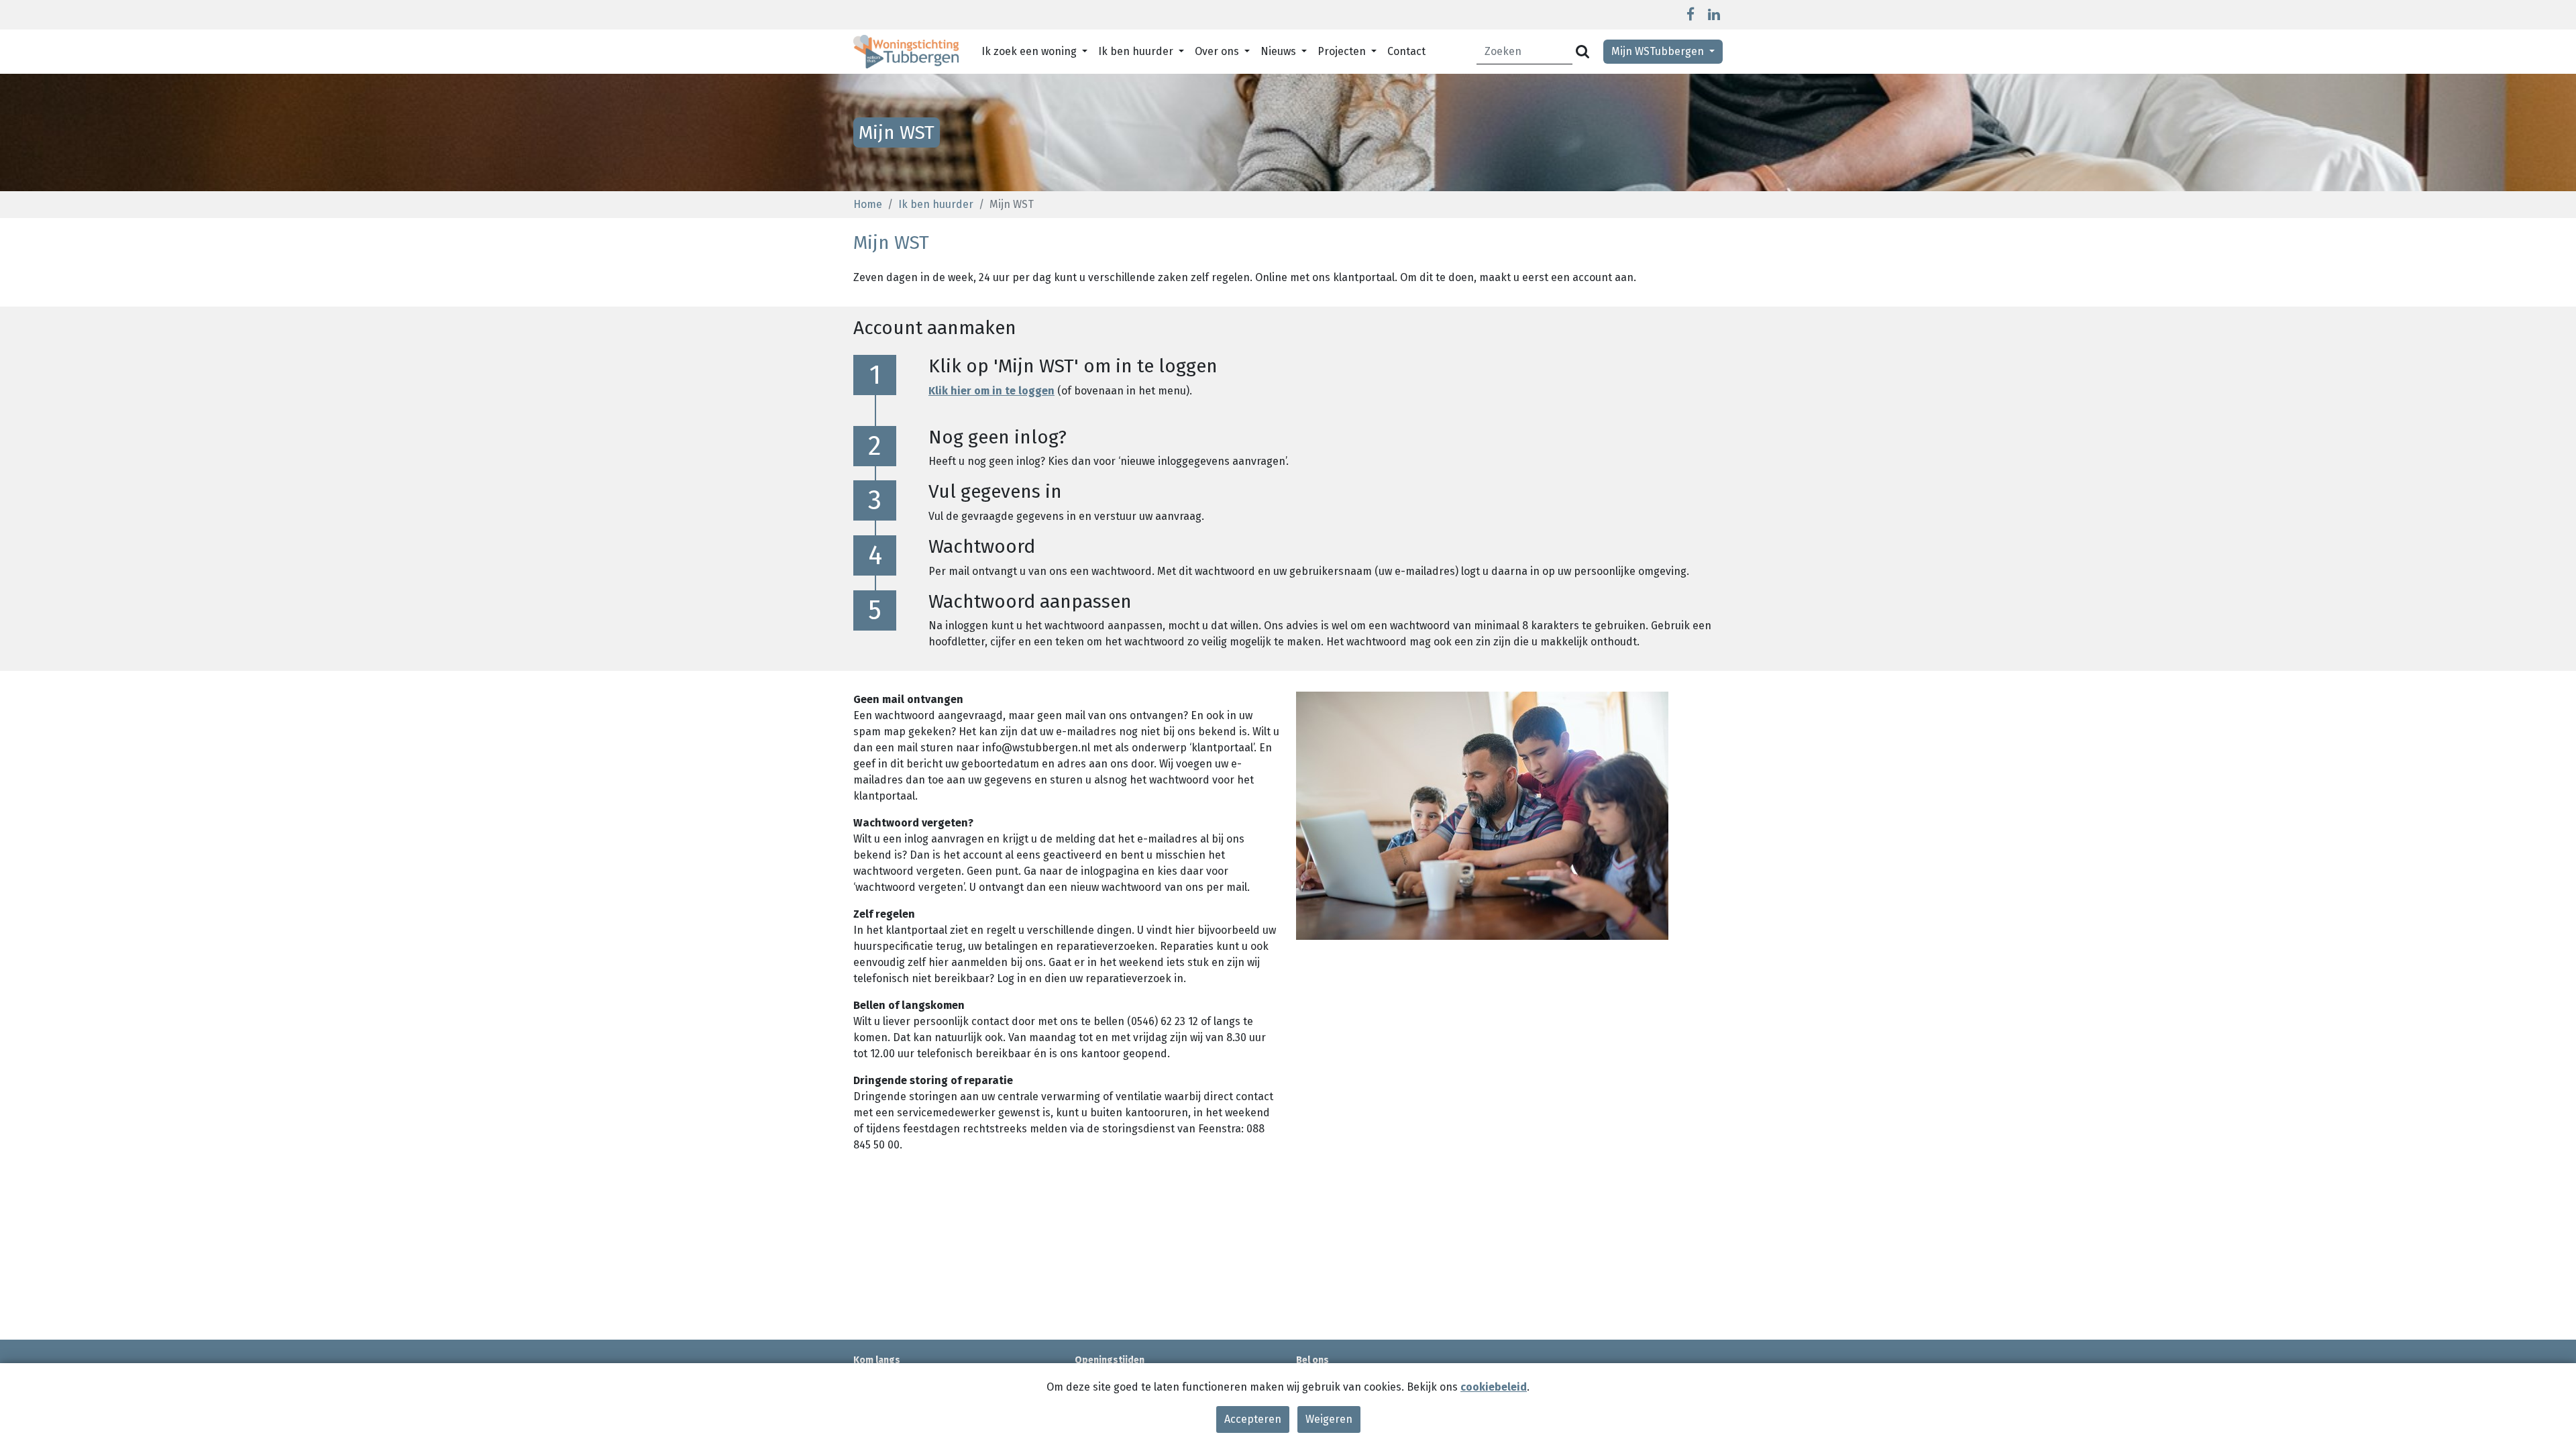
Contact (1406, 51)
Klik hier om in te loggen (991, 391)
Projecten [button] (1343, 51)
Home (868, 204)
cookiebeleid (1494, 1387)
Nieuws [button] (1280, 51)
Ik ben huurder (936, 204)
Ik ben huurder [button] (1137, 51)
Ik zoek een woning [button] (1030, 51)
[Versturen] (1582, 52)
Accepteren (1253, 1419)
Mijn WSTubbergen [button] (1659, 51)
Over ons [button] (1218, 51)
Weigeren (1329, 1419)
